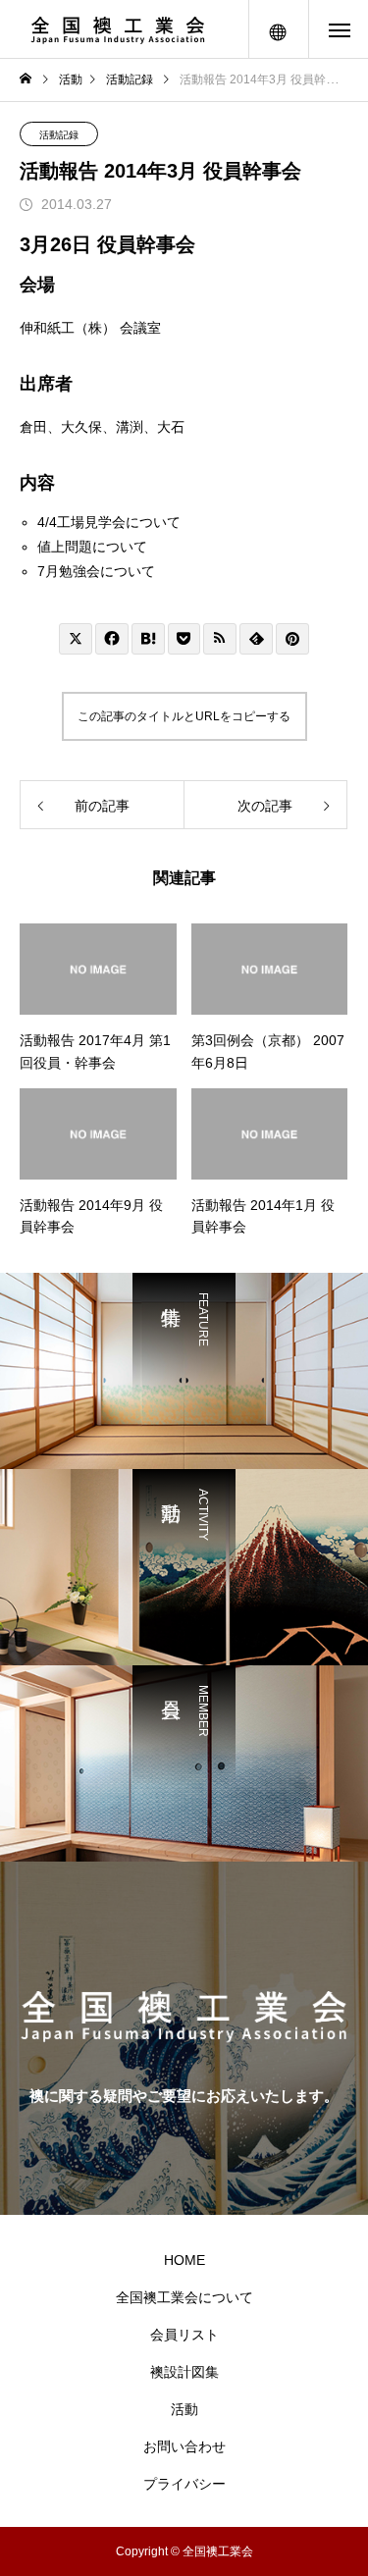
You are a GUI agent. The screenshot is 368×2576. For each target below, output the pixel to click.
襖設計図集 (184, 2372)
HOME (184, 2260)
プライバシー (184, 2484)
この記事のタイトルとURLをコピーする (184, 716)
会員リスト (184, 2335)
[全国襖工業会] (118, 29)
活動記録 (59, 135)
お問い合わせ (184, 2446)
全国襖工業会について (184, 2297)
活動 (184, 2409)
